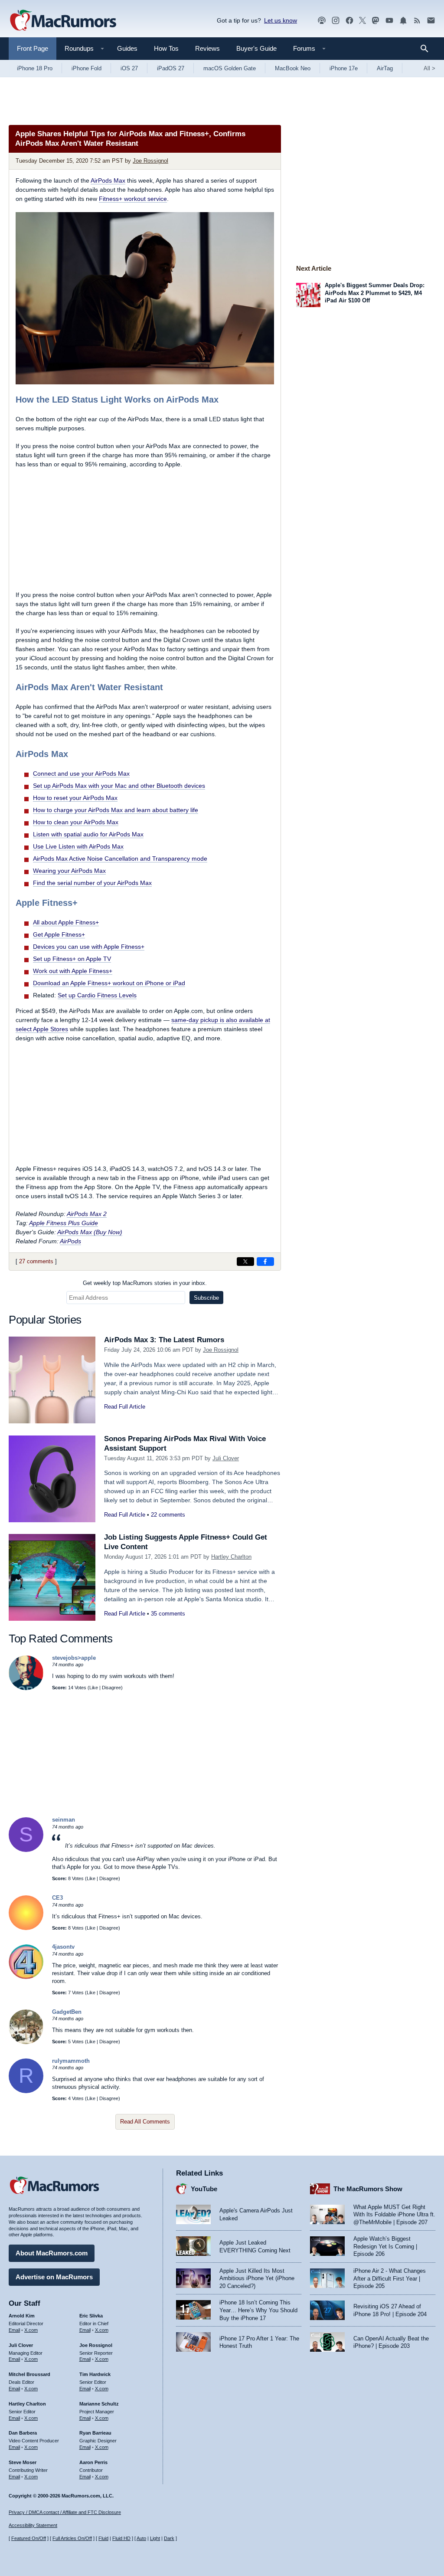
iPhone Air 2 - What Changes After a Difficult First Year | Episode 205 (390, 2278)
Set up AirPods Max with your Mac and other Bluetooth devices (119, 786)
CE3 (57, 1898)
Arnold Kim (22, 2316)
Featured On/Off (29, 2538)
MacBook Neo (293, 68)
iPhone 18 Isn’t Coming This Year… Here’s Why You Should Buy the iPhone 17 (258, 2310)
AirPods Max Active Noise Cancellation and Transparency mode (120, 859)
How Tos (166, 48)
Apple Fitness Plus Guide (64, 1223)
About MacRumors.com (52, 2253)
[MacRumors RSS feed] (417, 21)
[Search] (427, 49)
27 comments (36, 1261)
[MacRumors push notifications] (403, 21)
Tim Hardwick (95, 2374)
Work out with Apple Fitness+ (73, 971)
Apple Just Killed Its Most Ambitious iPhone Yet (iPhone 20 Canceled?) (257, 2278)
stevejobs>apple (74, 1658)
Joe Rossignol (150, 161)
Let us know (281, 20)
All (429, 68)
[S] (26, 1850)
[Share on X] (245, 1262)
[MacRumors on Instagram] (336, 21)
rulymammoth (71, 2061)
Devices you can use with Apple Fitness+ (89, 947)
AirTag (385, 68)
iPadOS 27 (171, 68)
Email (14, 2330)
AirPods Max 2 (87, 1214)
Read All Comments (145, 2122)
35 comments (168, 1614)
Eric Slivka (91, 2316)
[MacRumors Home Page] (63, 21)
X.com (31, 2330)
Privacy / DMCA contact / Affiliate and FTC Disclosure (65, 2512)
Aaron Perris (93, 2462)
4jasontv (63, 1947)
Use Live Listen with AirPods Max (78, 846)
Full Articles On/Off (72, 2538)
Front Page (33, 48)
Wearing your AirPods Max (69, 871)
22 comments (168, 1515)
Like (94, 1688)
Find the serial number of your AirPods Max (92, 883)
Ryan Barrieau (95, 2433)
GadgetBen (67, 2012)
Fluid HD (121, 2538)
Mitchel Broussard (29, 2374)
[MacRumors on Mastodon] (375, 21)
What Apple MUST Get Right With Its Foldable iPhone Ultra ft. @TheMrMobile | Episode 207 (394, 2215)
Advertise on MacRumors (54, 2277)
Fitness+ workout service (133, 199)
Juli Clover (226, 1458)
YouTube (204, 2189)
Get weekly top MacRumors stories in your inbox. (145, 1283)
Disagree (111, 1688)
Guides (127, 48)
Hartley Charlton (231, 1557)
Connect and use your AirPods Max (81, 773)
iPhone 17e (344, 68)
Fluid (103, 2538)
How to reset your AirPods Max (75, 798)
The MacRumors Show (368, 2189)
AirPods (70, 1241)
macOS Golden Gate (230, 68)
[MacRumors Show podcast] (322, 21)
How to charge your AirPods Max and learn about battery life (116, 810)
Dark (169, 2538)
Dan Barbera (23, 2433)
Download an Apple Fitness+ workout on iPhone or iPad (109, 983)
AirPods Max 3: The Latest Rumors (164, 1340)
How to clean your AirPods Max (76, 822)
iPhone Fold (87, 68)
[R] (26, 2091)
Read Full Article (125, 1407)
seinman (64, 1820)
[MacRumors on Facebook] (349, 21)
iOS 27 (129, 68)
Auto (141, 2538)
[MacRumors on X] (362, 21)
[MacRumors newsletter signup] (431, 21)
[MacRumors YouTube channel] (389, 21)
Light (155, 2538)
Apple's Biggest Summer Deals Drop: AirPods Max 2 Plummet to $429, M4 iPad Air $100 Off (375, 293)
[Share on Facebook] (265, 1262)
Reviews (207, 48)
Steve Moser (23, 2462)
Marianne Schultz (99, 2404)
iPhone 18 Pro (35, 68)
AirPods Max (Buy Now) (90, 1232)
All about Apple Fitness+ (66, 922)
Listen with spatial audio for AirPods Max (88, 834)
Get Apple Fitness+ (59, 934)
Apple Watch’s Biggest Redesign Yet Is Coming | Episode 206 (385, 2246)
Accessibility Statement (33, 2525)
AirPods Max (108, 180)
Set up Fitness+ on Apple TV (72, 959)
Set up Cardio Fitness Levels (97, 995)
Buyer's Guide (256, 48)
